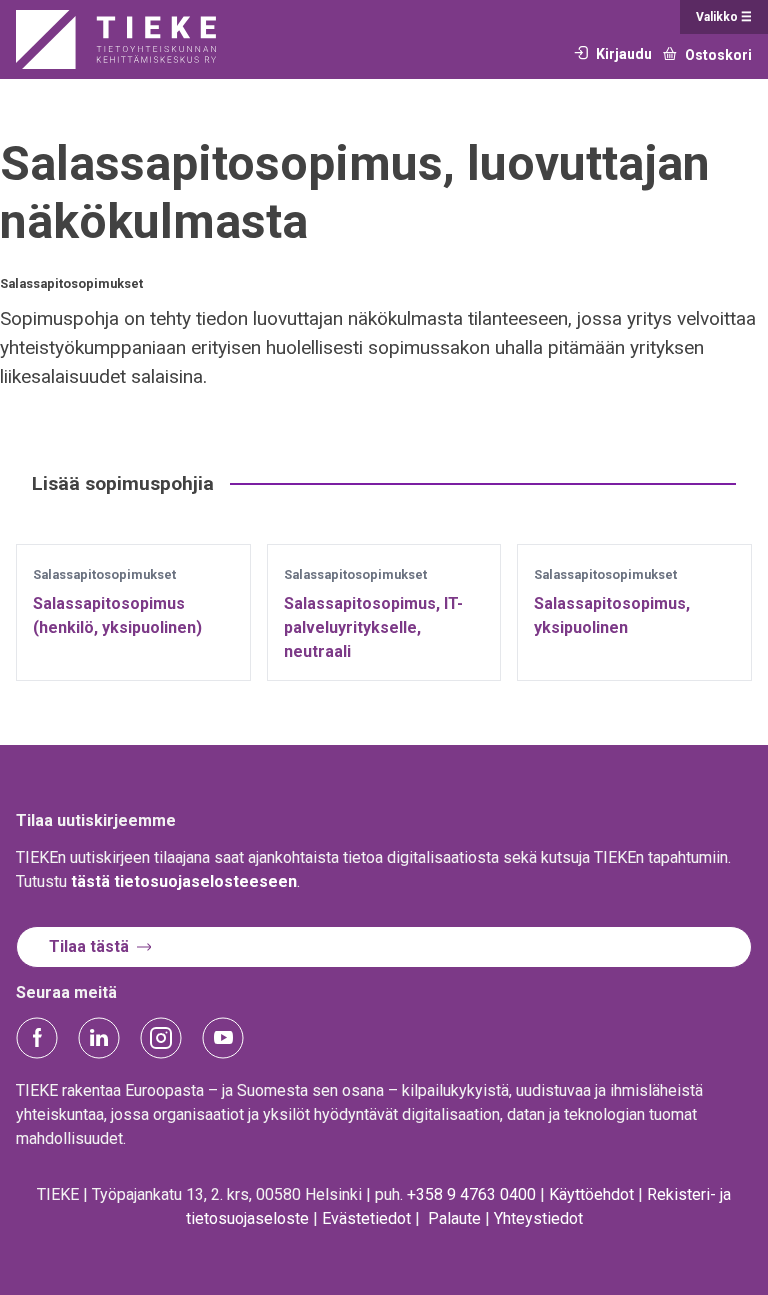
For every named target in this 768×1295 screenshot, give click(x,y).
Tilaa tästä (89, 946)
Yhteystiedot (538, 1218)
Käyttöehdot (591, 1194)
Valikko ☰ (724, 17)
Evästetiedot (366, 1218)
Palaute (454, 1218)
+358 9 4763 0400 (471, 1194)
